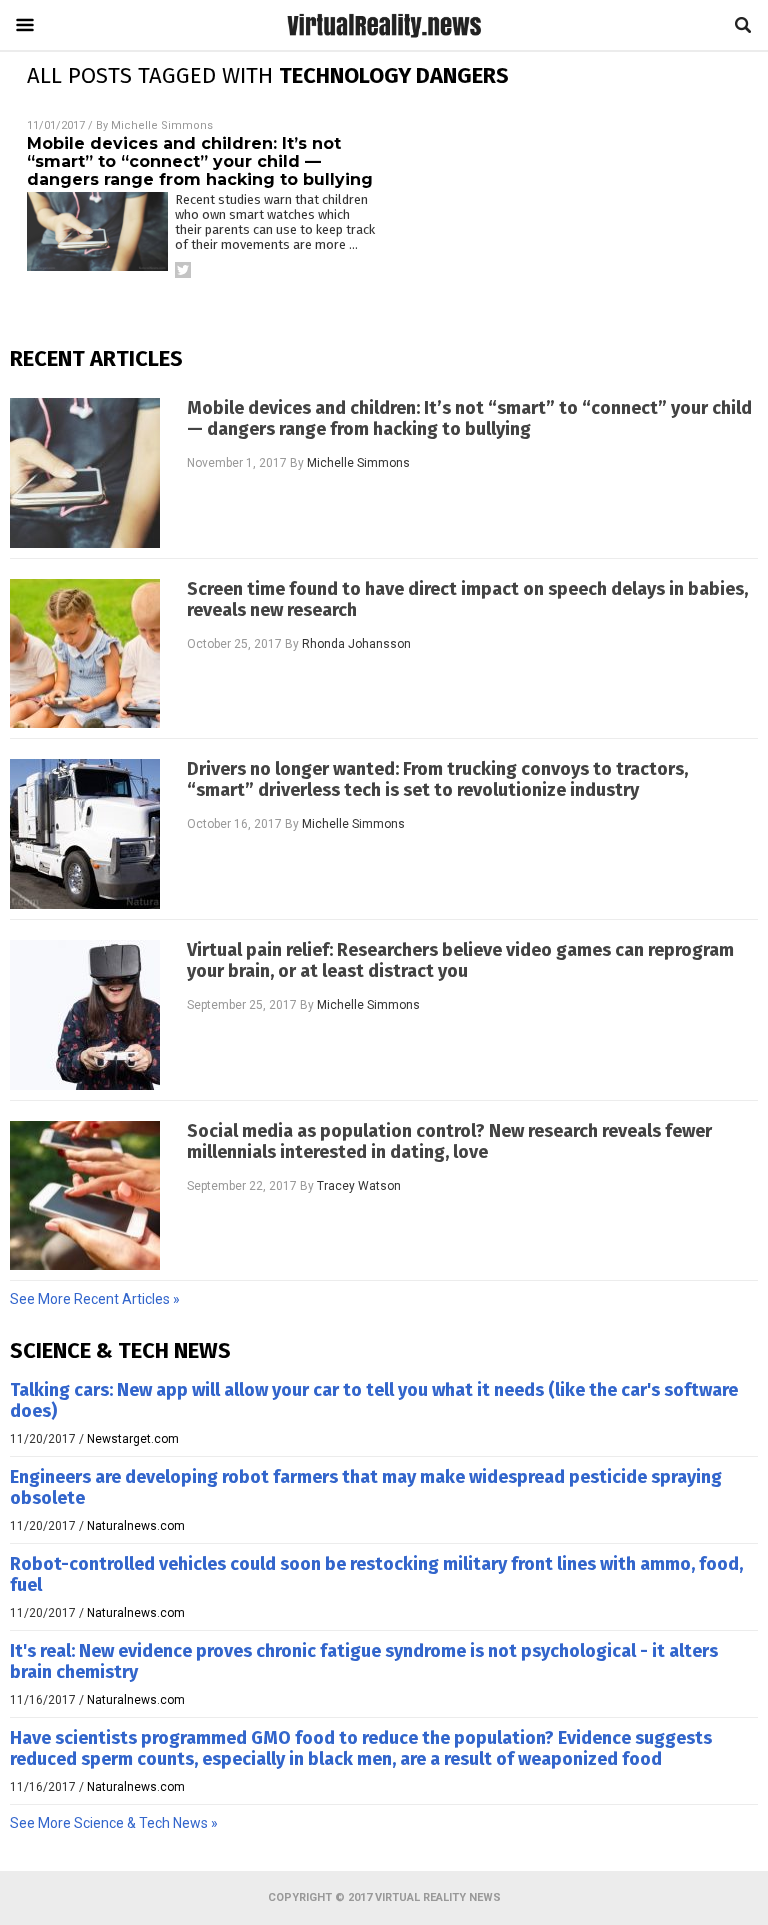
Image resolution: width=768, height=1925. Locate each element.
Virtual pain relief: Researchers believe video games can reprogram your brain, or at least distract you (460, 961)
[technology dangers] (384, 37)
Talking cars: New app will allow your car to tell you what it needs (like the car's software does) (374, 1400)
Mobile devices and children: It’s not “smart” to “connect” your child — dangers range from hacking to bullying (200, 161)
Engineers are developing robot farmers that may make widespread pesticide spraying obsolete (366, 1487)
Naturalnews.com (136, 1526)
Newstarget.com (133, 1439)
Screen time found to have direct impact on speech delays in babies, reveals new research (467, 600)
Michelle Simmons (162, 125)
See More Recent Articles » (95, 1299)
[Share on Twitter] (183, 270)
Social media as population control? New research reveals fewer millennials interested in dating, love (449, 1142)
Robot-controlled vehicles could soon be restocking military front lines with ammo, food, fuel (376, 1574)
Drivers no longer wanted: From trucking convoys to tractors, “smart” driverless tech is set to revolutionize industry (437, 780)
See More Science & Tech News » (114, 1823)
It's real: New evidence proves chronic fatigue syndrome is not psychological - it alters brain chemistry (364, 1661)
